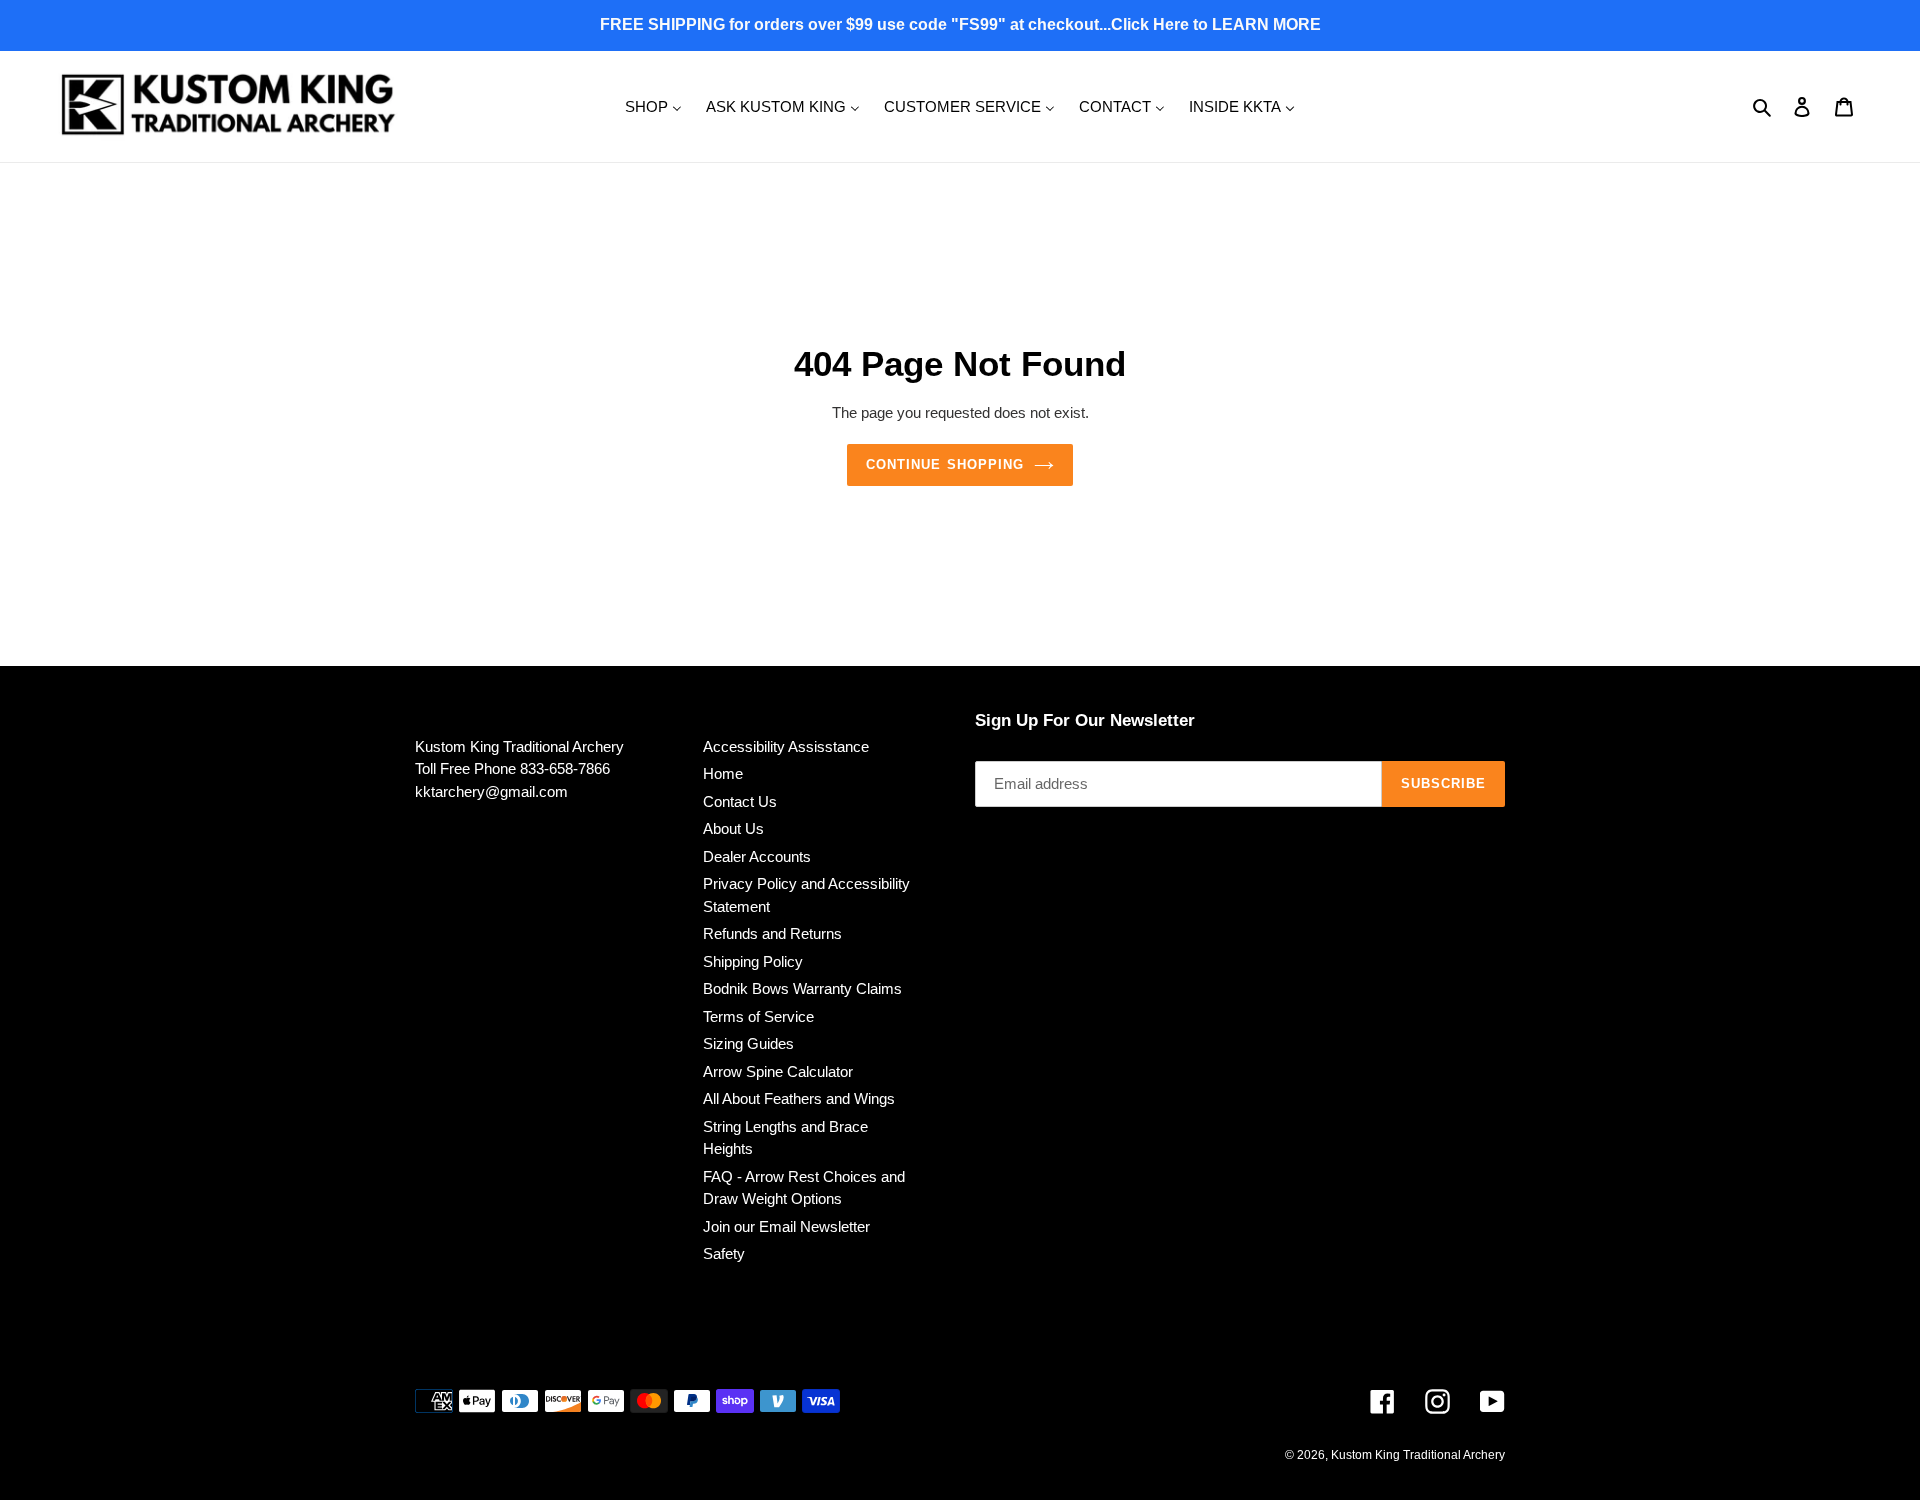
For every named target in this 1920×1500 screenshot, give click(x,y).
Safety (724, 1253)
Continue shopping (945, 464)
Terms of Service (758, 1016)
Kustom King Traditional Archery (1418, 1455)
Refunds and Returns (772, 933)
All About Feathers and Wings (799, 1098)
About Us (733, 828)
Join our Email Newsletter (786, 1226)
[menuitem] (653, 105)
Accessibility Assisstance (786, 746)
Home (723, 773)
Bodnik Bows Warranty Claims (802, 988)
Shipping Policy (753, 961)
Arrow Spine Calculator (778, 1071)
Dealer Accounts (757, 856)
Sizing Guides (748, 1043)
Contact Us (740, 801)
